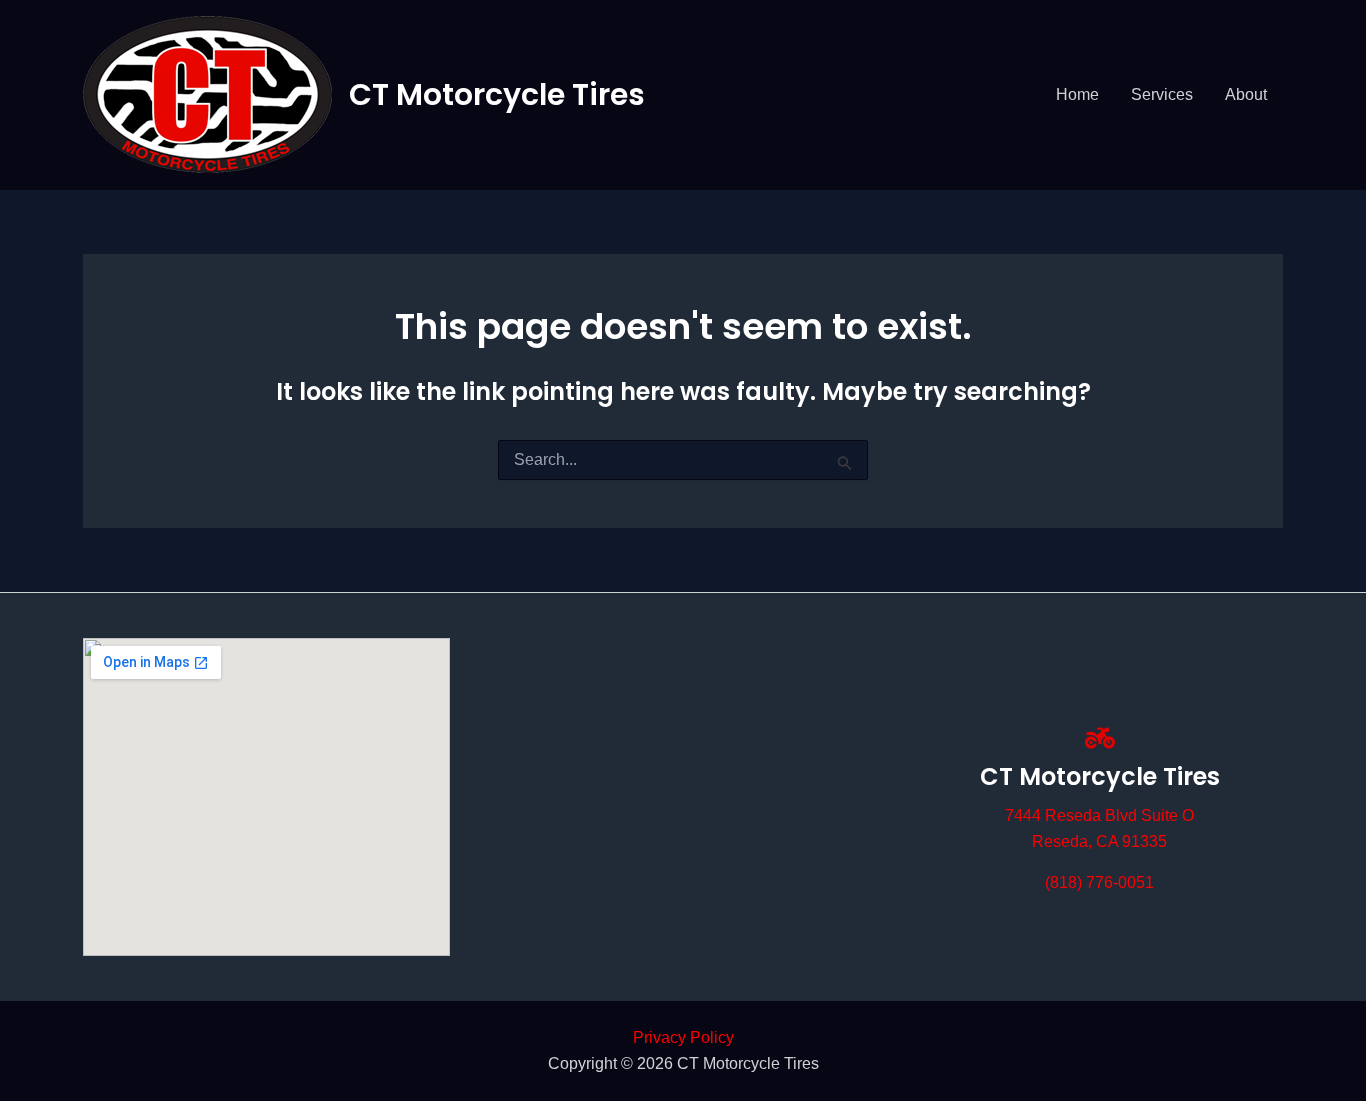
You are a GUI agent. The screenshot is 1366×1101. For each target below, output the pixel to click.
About (1246, 94)
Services (1162, 94)
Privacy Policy (683, 1037)
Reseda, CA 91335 (1099, 841)
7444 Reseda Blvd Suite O (1099, 815)
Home (1077, 94)
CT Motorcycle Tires (497, 94)
